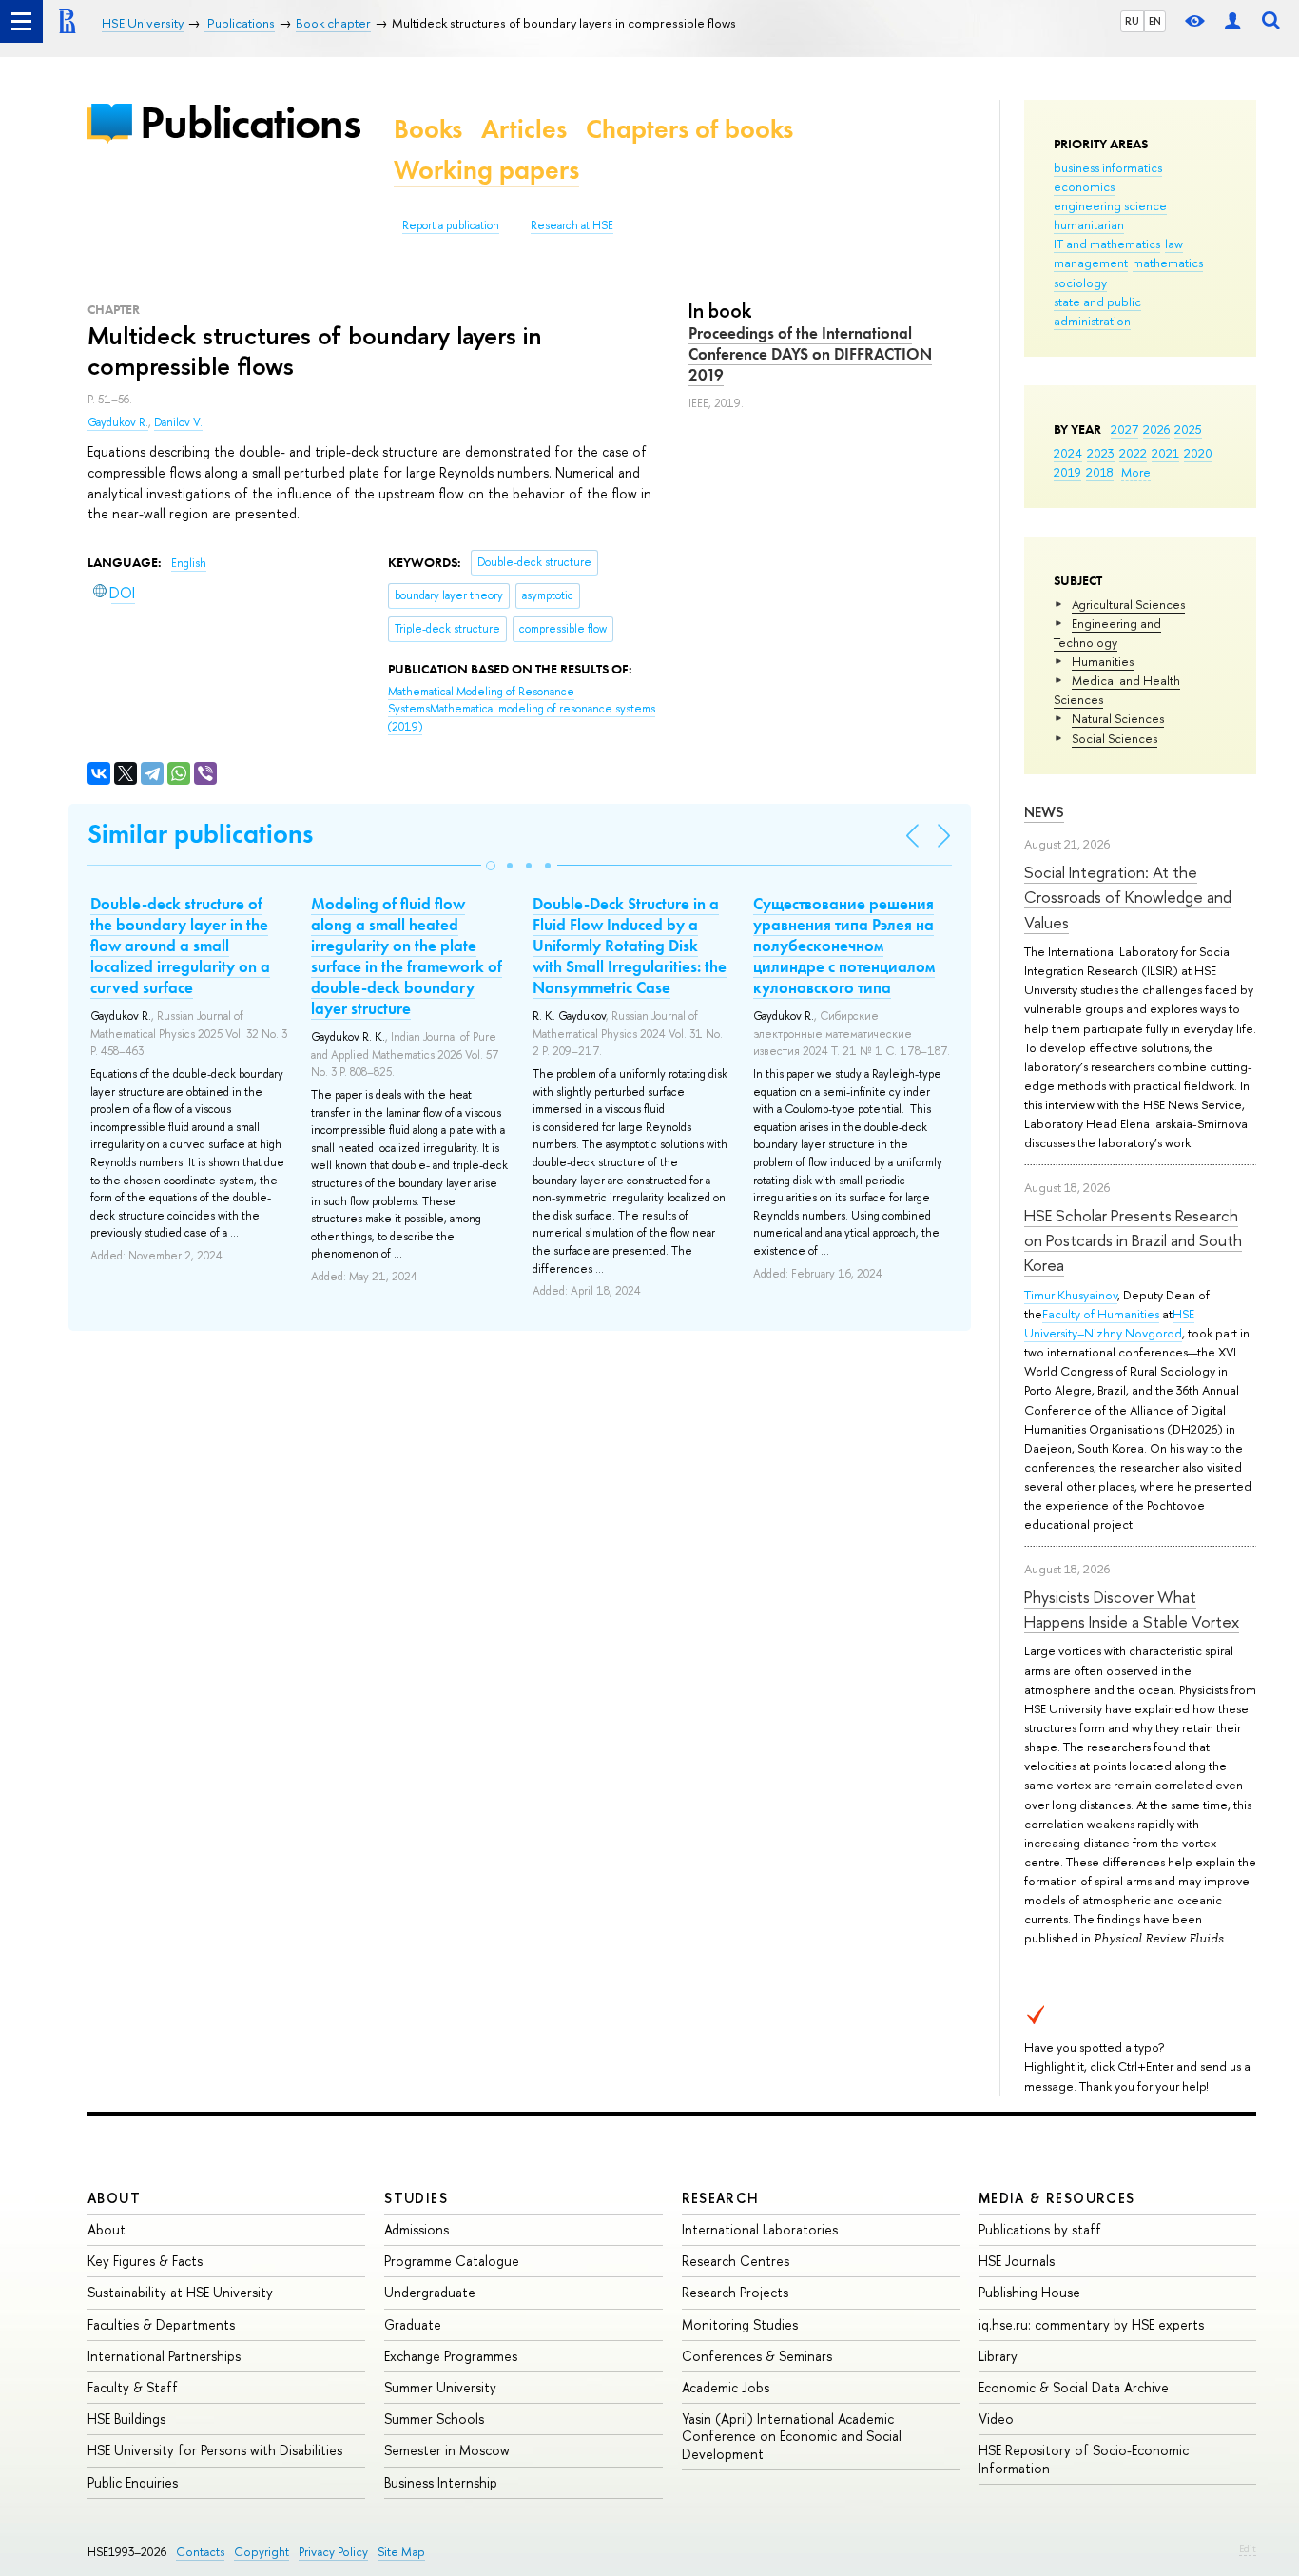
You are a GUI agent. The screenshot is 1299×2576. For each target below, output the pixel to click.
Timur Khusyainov (1071, 1295)
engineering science (1110, 205)
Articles (524, 129)
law (1174, 244)
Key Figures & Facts (145, 2261)
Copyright (262, 2552)
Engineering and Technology (1107, 633)
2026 (1156, 429)
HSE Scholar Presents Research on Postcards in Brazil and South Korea (1133, 1240)
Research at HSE (572, 225)
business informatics (1108, 167)
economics (1084, 186)
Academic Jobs (726, 2387)
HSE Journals (1017, 2261)
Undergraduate (430, 2292)
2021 (1165, 453)
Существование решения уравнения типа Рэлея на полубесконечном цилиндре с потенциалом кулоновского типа (844, 946)
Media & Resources (1057, 2198)
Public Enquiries (133, 2482)
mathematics (1168, 263)
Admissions (417, 2229)
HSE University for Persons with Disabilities (215, 2450)
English (189, 563)
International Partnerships (164, 2356)
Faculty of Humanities (1101, 1314)
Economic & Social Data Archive (1074, 2387)
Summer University (440, 2387)
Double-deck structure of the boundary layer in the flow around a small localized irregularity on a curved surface (180, 946)
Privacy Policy (333, 2552)
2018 (1100, 472)
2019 (1067, 472)
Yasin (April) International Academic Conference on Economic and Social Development (792, 2436)
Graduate (413, 2324)
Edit (1248, 2548)
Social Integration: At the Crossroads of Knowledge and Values (1128, 897)
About (114, 2198)
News (1044, 812)
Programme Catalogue (452, 2261)
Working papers (486, 170)
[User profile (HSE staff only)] (1232, 21)
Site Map (401, 2552)
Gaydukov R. (118, 422)
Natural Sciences (1118, 718)
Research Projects (735, 2292)
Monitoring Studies (740, 2324)
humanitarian (1089, 224)
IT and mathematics (1107, 244)
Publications (250, 122)
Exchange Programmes (451, 2356)
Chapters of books (689, 129)
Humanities (1103, 661)
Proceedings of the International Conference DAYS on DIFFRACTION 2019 (810, 354)
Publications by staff (1040, 2229)
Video (996, 2419)
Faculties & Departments (161, 2324)
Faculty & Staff (133, 2387)
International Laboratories (760, 2229)
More (1136, 472)
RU (1132, 21)
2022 (1133, 453)
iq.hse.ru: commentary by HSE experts (1091, 2324)
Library (998, 2356)
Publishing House (1029, 2292)
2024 (1068, 453)
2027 (1125, 429)
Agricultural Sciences (1128, 604)
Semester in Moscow (447, 2450)
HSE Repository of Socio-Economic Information (1084, 2459)
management (1091, 263)
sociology (1080, 283)
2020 (1198, 453)
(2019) (522, 709)
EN (1155, 21)
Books (428, 129)
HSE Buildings (126, 2419)
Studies (416, 2198)
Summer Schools (434, 2419)
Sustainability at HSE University (180, 2292)
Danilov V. (178, 422)
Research (721, 2198)
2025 (1188, 429)
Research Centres (736, 2261)
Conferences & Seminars (757, 2356)
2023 (1101, 453)
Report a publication (451, 225)
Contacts (200, 2552)
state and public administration (1097, 311)
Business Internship (441, 2482)
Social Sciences (1115, 738)
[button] (491, 866)
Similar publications (200, 834)
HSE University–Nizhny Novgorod (1109, 1323)
